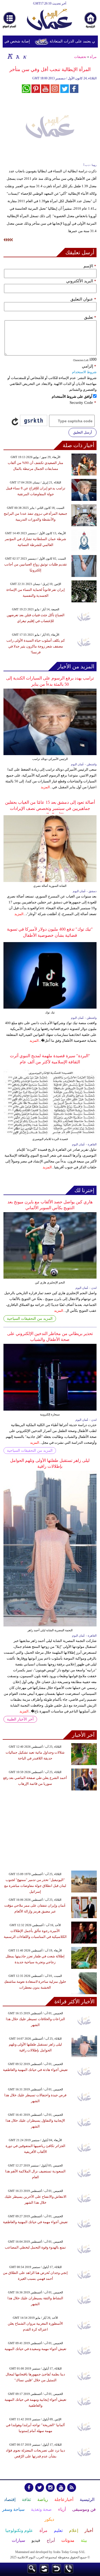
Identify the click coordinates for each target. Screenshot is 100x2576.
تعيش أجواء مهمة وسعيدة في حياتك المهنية (35, 2349)
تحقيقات (80, 57)
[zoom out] (25, 56)
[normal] (17, 56)
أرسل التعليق (83, 432)
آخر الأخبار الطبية (20, 1719)
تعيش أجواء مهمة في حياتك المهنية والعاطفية (35, 2222)
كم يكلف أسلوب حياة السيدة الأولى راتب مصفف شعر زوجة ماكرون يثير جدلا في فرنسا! (36, 646)
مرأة (93, 57)
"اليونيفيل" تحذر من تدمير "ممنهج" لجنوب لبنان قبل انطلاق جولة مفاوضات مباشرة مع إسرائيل (35, 1886)
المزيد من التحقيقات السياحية (30, 1319)
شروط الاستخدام (84, 372)
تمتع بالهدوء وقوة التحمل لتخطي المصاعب (35, 2247)
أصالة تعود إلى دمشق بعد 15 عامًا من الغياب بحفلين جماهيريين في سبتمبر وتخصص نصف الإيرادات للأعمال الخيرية (50, 808)
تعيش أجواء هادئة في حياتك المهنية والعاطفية (35, 2070)
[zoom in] (10, 56)
